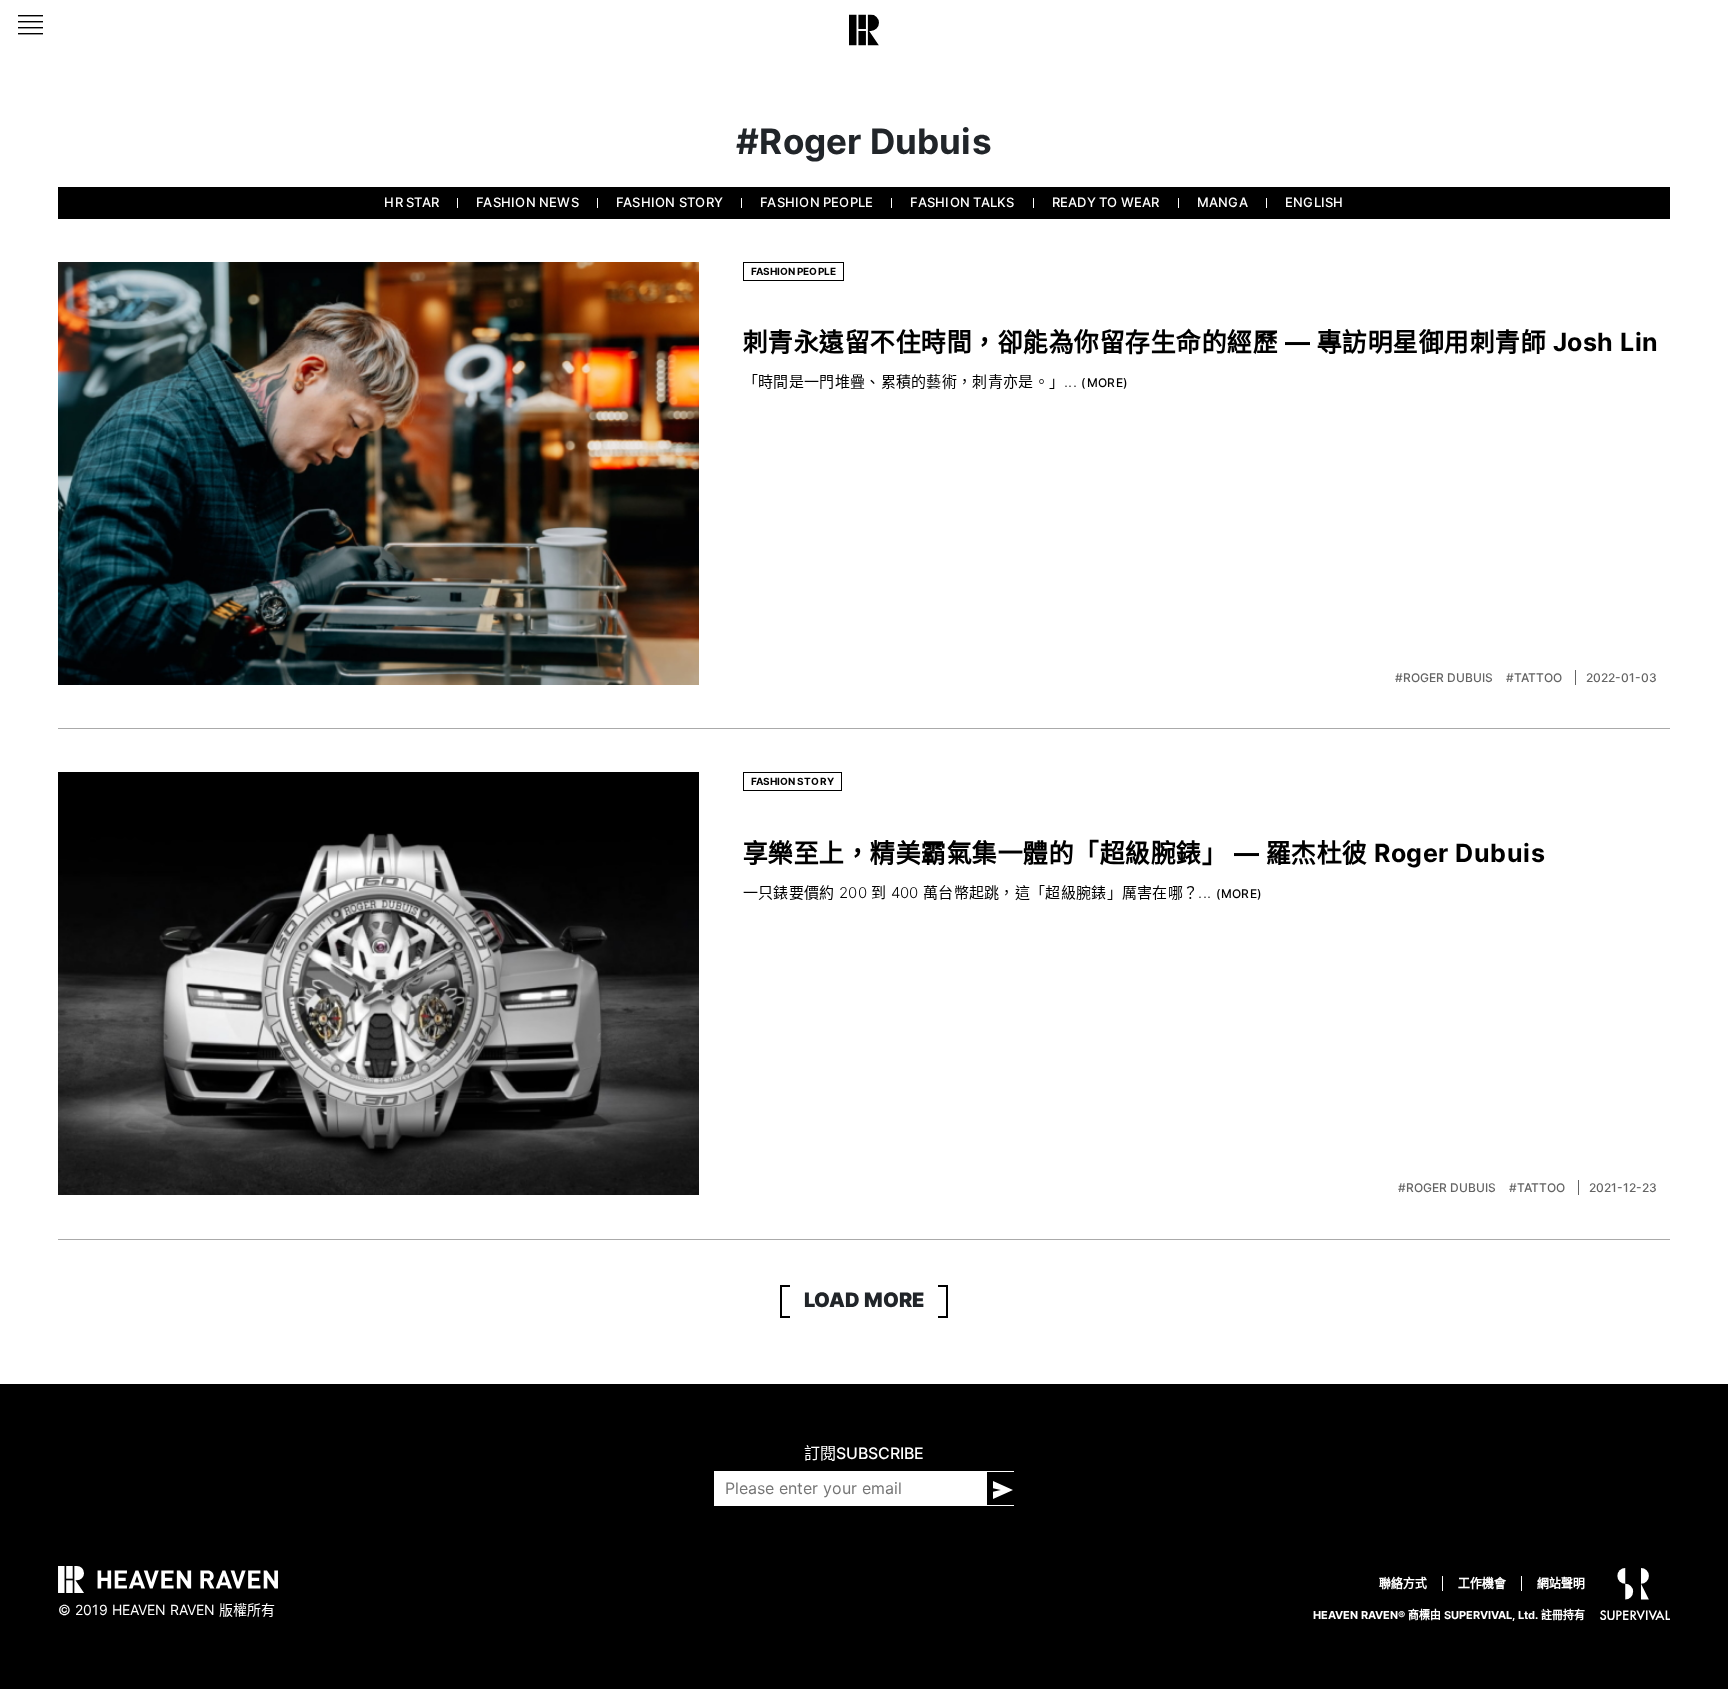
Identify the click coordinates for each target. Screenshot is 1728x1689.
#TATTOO (1535, 677)
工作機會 (1482, 1583)
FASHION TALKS (962, 202)
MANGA (1222, 202)
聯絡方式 (1403, 1583)
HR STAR (411, 202)
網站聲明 (1561, 1583)
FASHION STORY (669, 202)
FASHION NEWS (527, 202)
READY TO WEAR (1106, 202)
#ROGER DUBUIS (1445, 677)
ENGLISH (1314, 202)
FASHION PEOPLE (816, 202)
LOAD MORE (864, 1300)
